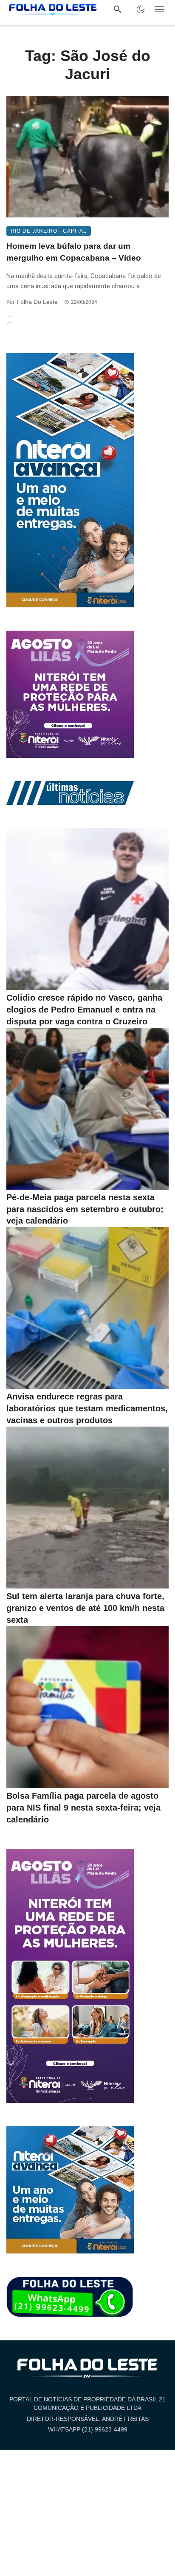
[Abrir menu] (159, 9)
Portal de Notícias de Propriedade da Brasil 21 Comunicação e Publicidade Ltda (87, 2404)
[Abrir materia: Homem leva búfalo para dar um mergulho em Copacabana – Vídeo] (87, 157)
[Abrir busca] (118, 9)
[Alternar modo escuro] (141, 9)
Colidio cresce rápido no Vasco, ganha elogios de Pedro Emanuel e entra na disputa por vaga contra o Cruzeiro (84, 1010)
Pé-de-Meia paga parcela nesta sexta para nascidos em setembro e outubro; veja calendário (85, 1209)
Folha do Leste (37, 302)
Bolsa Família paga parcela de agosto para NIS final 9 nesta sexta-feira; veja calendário (83, 1808)
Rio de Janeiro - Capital (49, 231)
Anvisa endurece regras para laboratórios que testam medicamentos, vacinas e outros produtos (87, 1408)
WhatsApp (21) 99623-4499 (88, 2429)
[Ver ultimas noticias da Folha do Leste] (70, 793)
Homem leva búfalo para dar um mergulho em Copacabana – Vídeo (74, 252)
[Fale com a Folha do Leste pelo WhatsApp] (70, 2298)
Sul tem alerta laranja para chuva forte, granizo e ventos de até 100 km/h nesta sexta (85, 1608)
